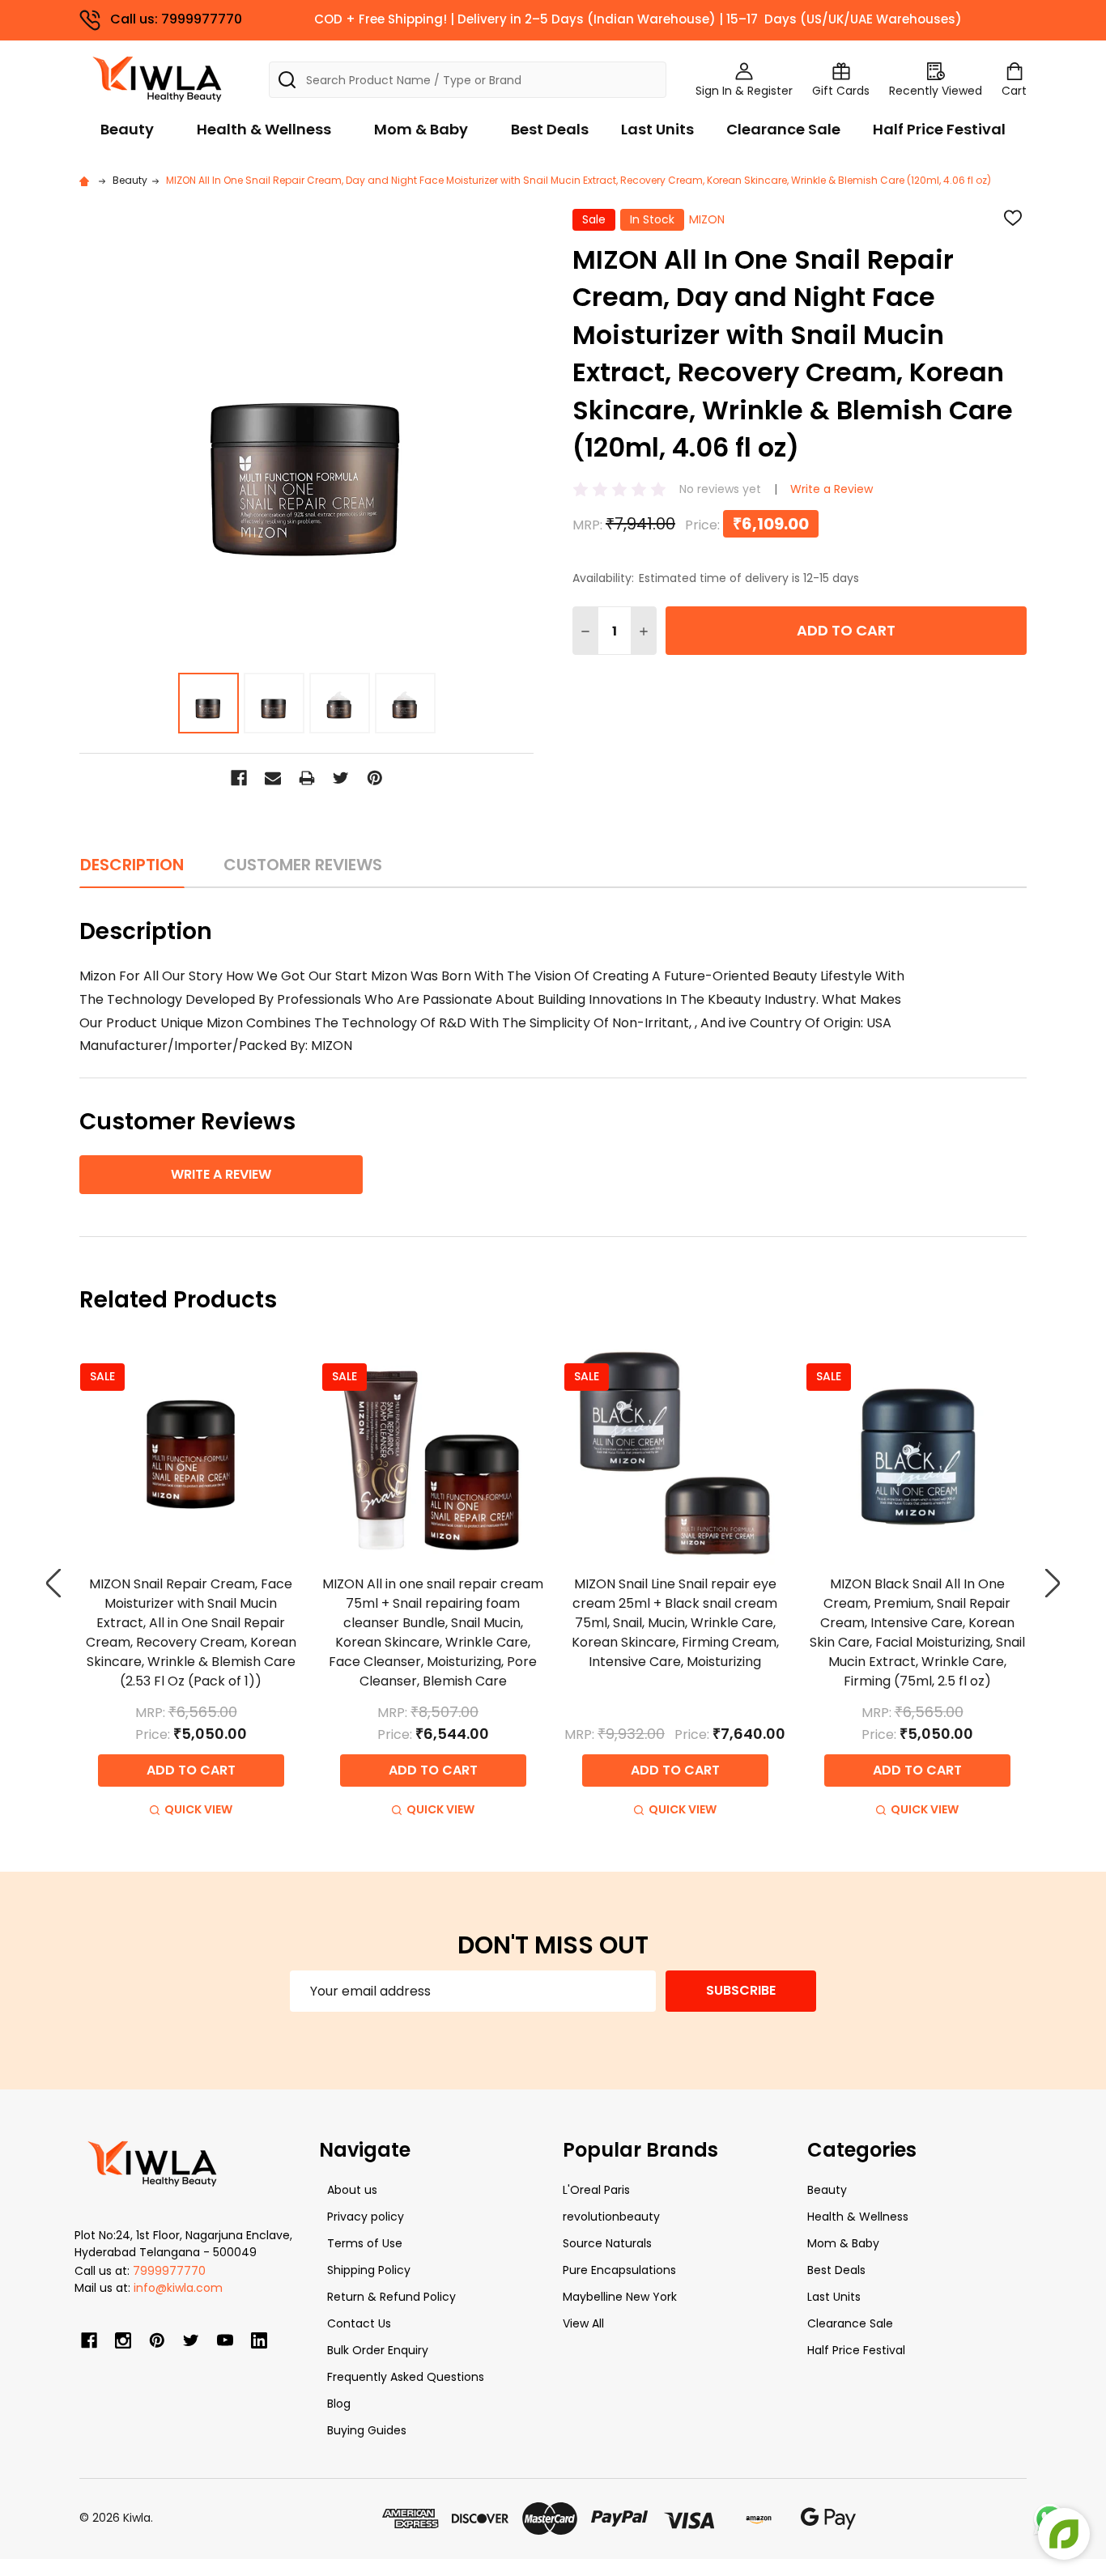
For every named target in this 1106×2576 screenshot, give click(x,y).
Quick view (198, 1809)
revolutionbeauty (611, 2217)
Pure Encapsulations (619, 2270)
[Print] (307, 778)
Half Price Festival (939, 129)
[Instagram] (123, 2340)
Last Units (657, 129)
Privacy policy (366, 2217)
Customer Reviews (303, 865)
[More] (1102, 23)
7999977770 (169, 2271)
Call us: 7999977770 (176, 19)
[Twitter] (341, 778)
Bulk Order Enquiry (378, 2350)
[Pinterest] (375, 778)
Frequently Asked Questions (406, 2377)
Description (132, 865)
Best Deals (550, 129)
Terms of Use (365, 2243)
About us (352, 2190)
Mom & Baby (421, 129)
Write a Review (832, 489)
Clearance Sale (783, 129)
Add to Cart (846, 630)
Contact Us (359, 2323)
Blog (339, 2404)
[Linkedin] (259, 2340)
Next (1053, 1583)
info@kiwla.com (178, 2288)
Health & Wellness (264, 129)
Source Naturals (607, 2243)
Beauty (127, 129)
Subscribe (741, 1990)
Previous (53, 1583)
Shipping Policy (369, 2270)
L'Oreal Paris (596, 2190)
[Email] (273, 778)
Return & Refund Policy (391, 2297)
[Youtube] (225, 2340)
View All (583, 2323)
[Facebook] (239, 778)
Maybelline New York (620, 2297)
